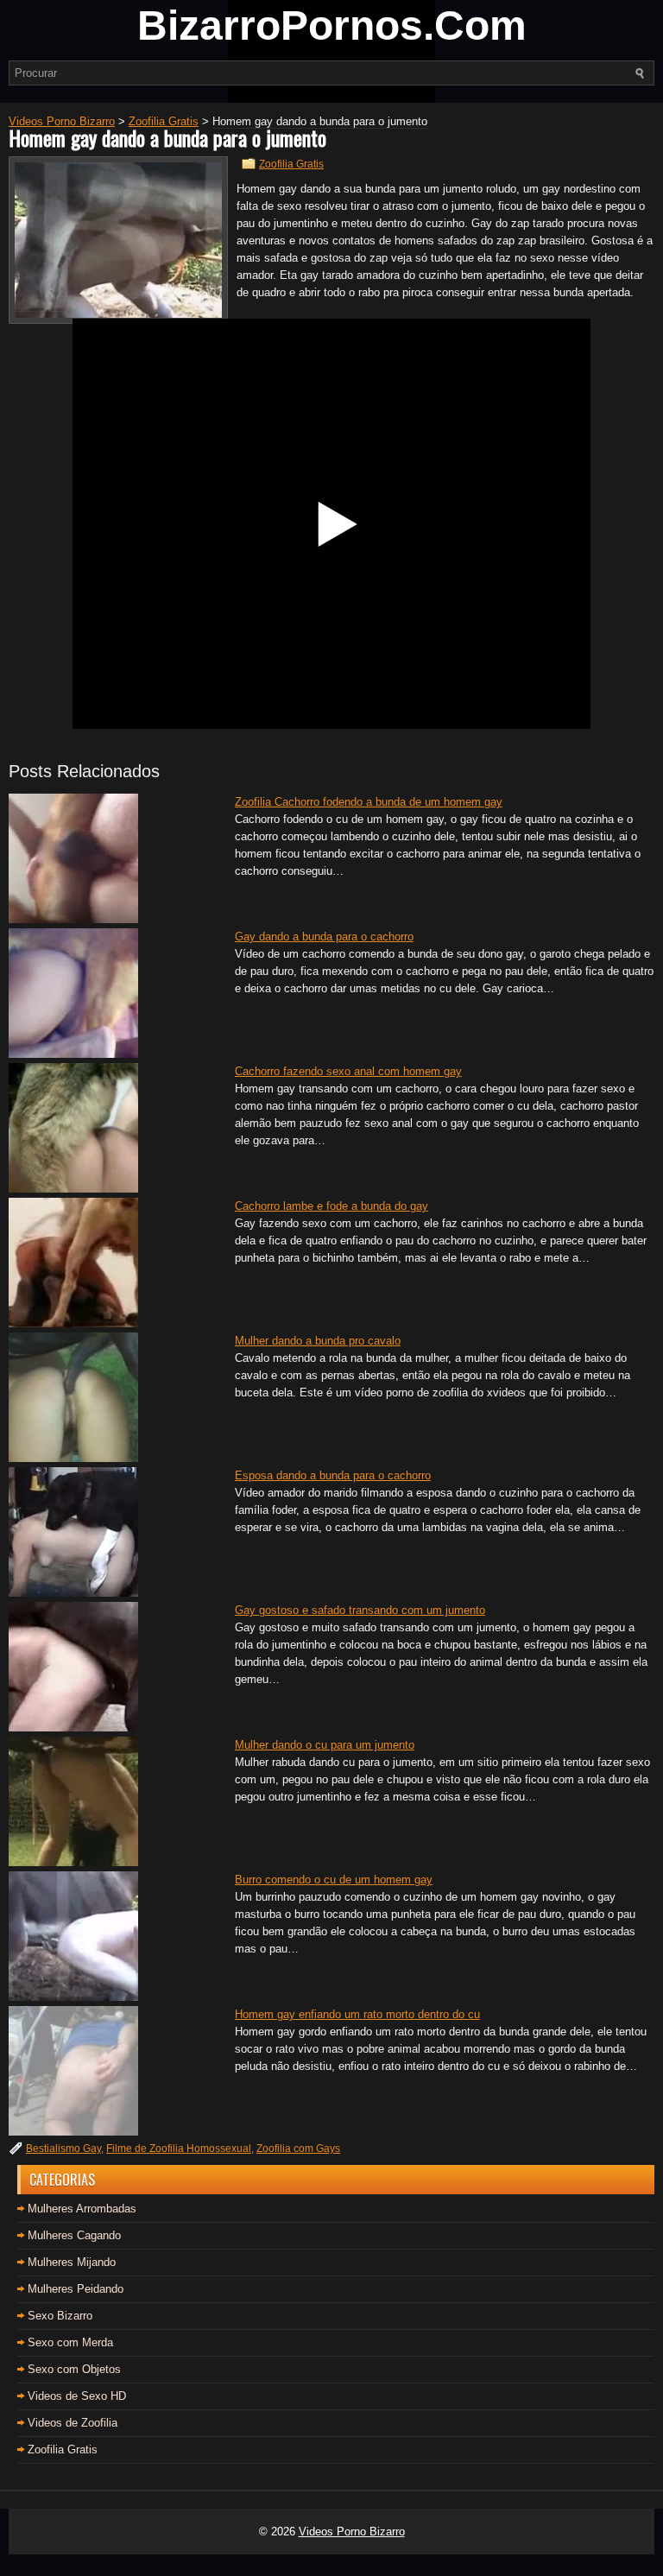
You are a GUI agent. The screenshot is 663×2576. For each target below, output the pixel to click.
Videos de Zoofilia (73, 2423)
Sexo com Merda (70, 2342)
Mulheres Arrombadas (82, 2209)
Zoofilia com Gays (298, 2149)
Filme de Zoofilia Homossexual (179, 2149)
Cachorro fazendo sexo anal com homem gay (348, 1071)
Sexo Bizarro (60, 2316)
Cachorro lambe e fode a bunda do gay (331, 1206)
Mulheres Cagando (74, 2235)
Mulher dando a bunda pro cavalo (318, 1341)
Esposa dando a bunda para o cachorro (333, 1475)
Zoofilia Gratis (291, 164)
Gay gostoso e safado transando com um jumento (360, 1610)
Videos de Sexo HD (77, 2396)
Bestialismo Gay (63, 2149)
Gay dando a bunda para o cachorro (324, 937)
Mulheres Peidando (76, 2289)
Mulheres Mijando (72, 2262)
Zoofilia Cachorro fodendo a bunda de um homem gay (369, 802)
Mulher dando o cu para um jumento (325, 1745)
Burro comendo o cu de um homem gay (334, 1880)
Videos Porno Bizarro (352, 2532)
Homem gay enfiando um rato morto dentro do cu (357, 2014)
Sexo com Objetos (74, 2369)
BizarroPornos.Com (332, 25)
